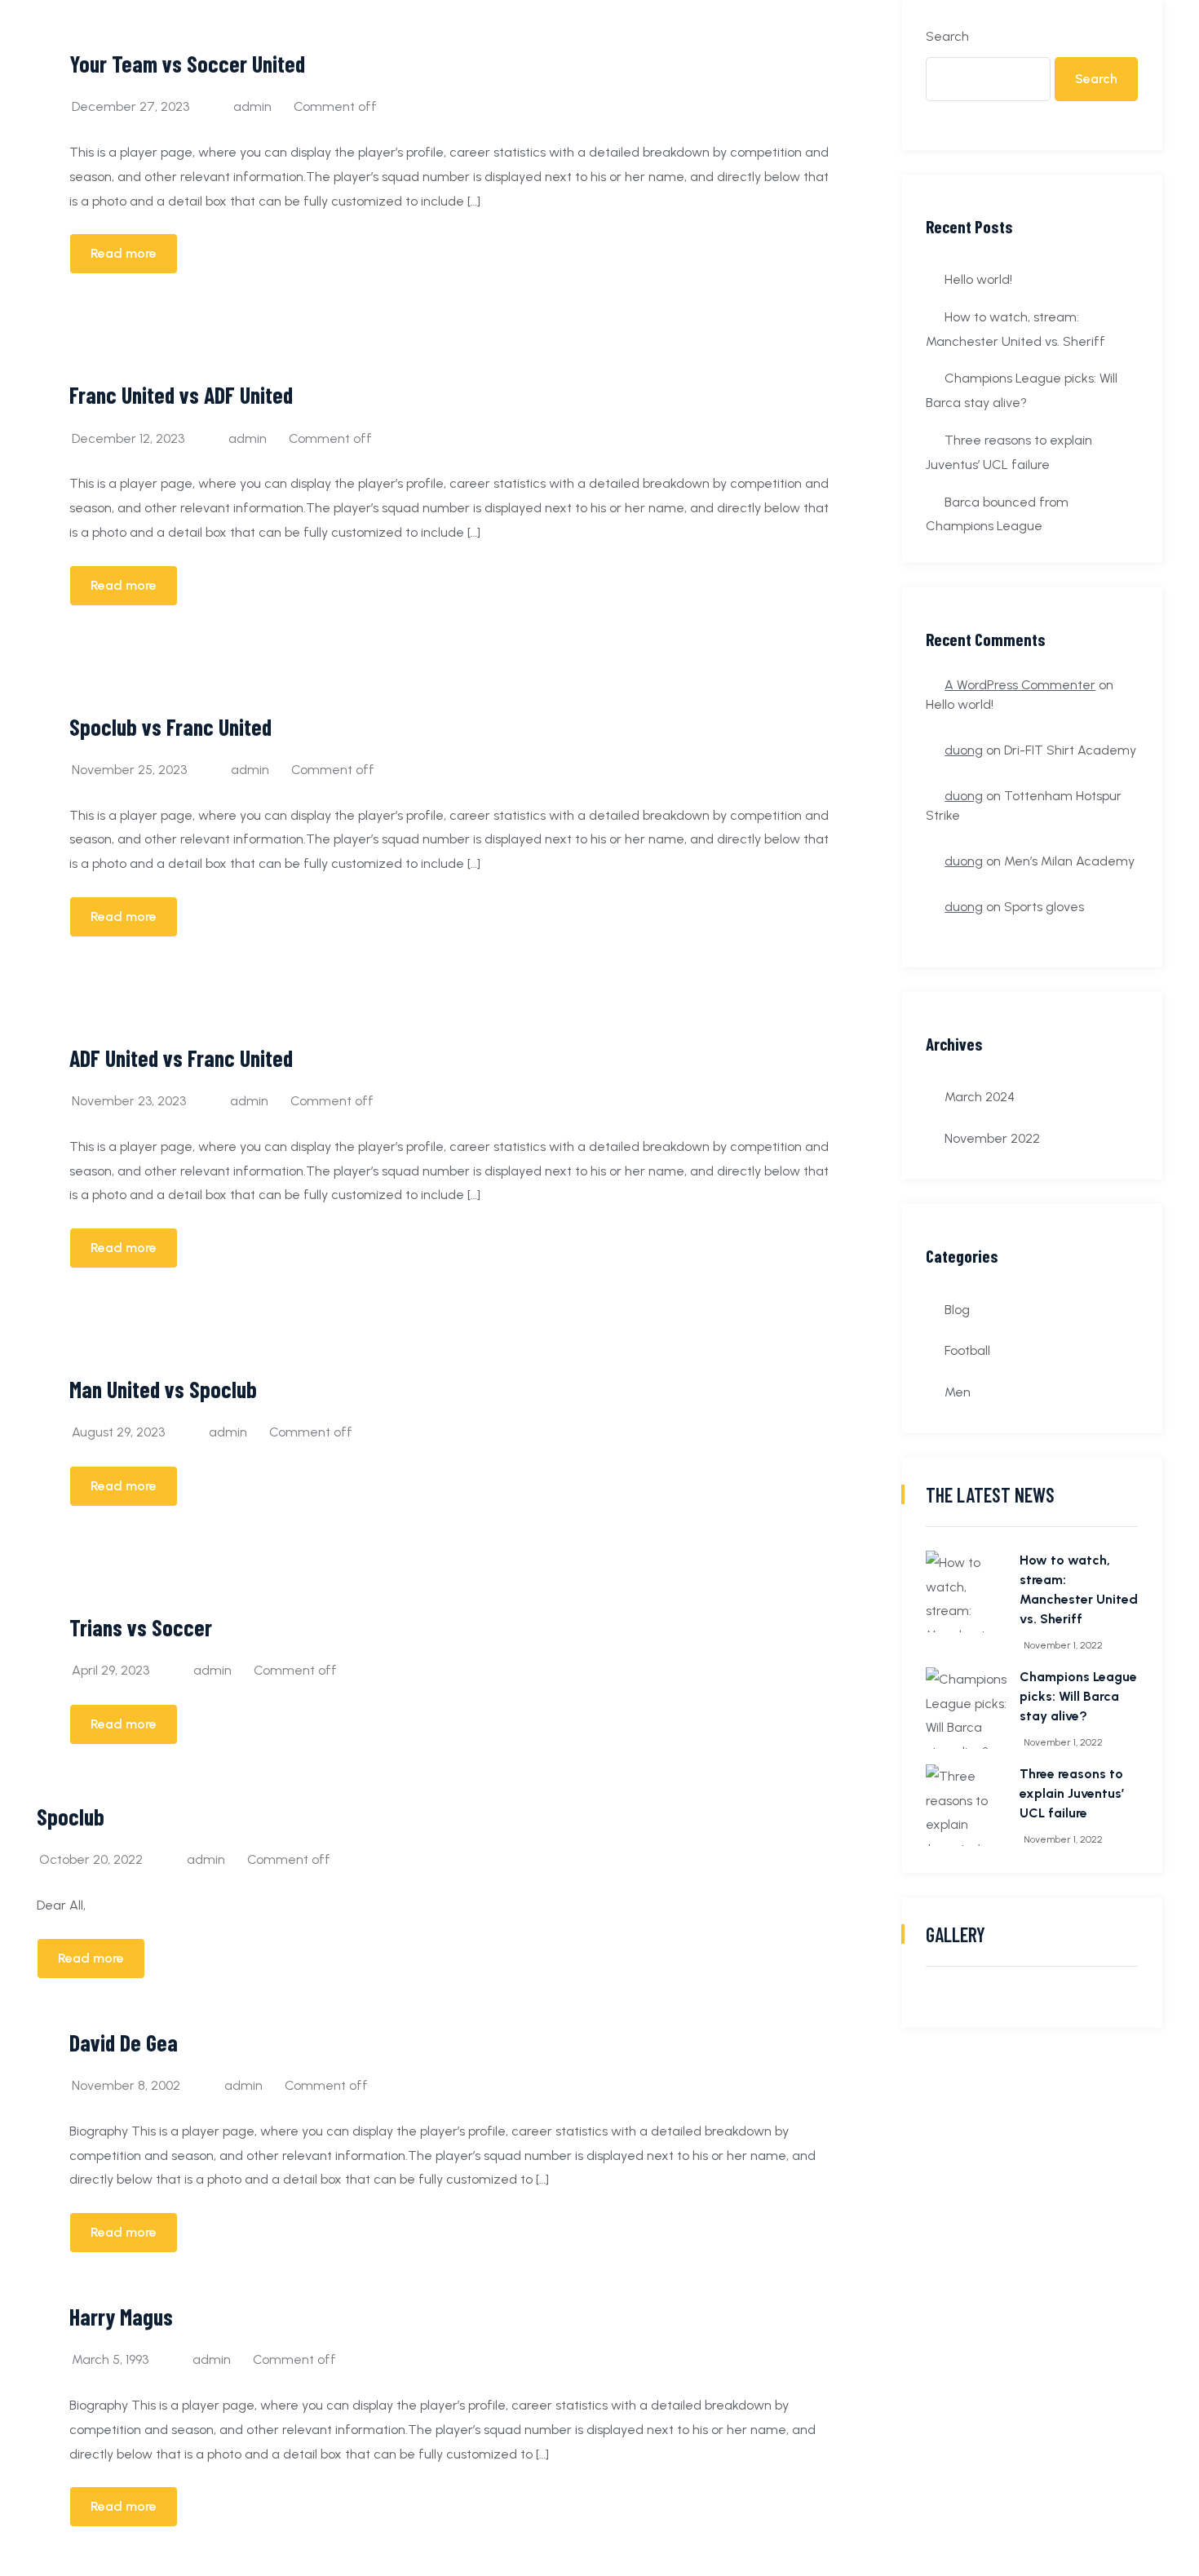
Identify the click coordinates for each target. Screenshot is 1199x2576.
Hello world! (978, 279)
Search (947, 36)
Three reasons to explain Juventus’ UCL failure (1072, 1793)
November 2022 (992, 1138)
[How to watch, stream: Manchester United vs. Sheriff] (967, 1591)
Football (967, 1350)
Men (958, 1392)
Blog (957, 1310)
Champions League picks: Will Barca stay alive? (1078, 1696)
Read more (124, 253)
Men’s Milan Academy (1069, 861)
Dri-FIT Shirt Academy (1070, 750)
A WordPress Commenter (1020, 685)
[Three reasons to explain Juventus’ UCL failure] (967, 1805)
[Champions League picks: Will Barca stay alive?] (967, 1708)
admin (252, 106)
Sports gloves (1044, 907)
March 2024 (980, 1097)
